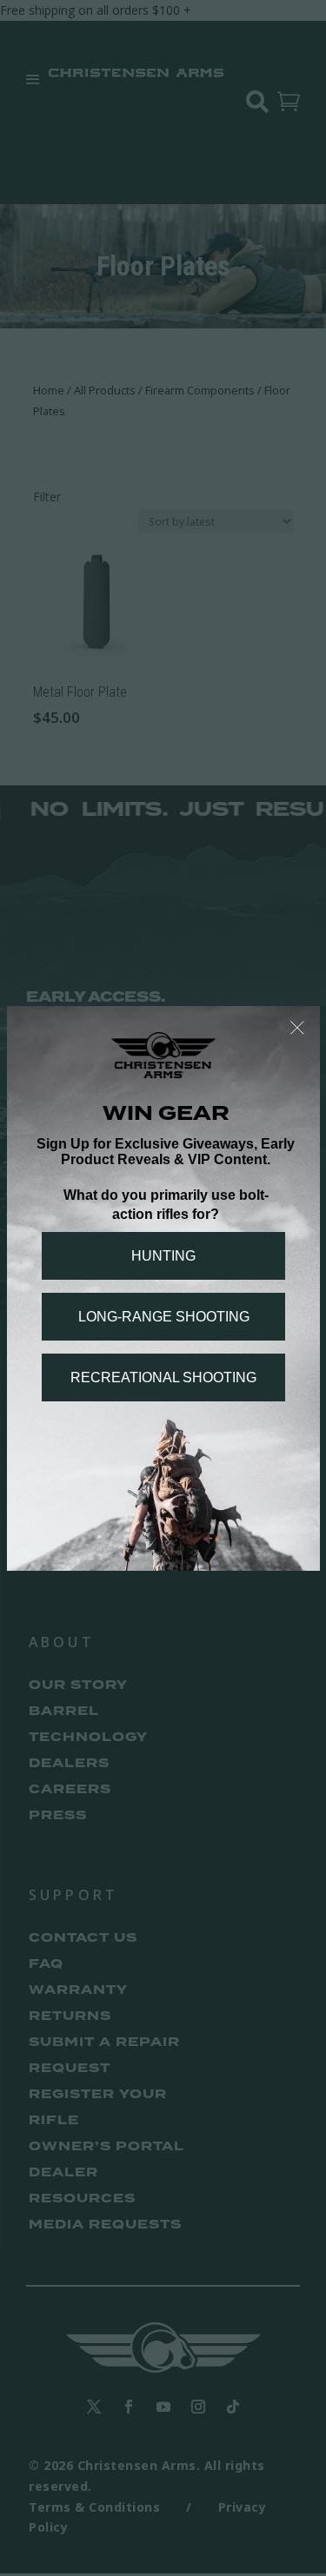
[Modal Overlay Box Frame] (163, 1288)
